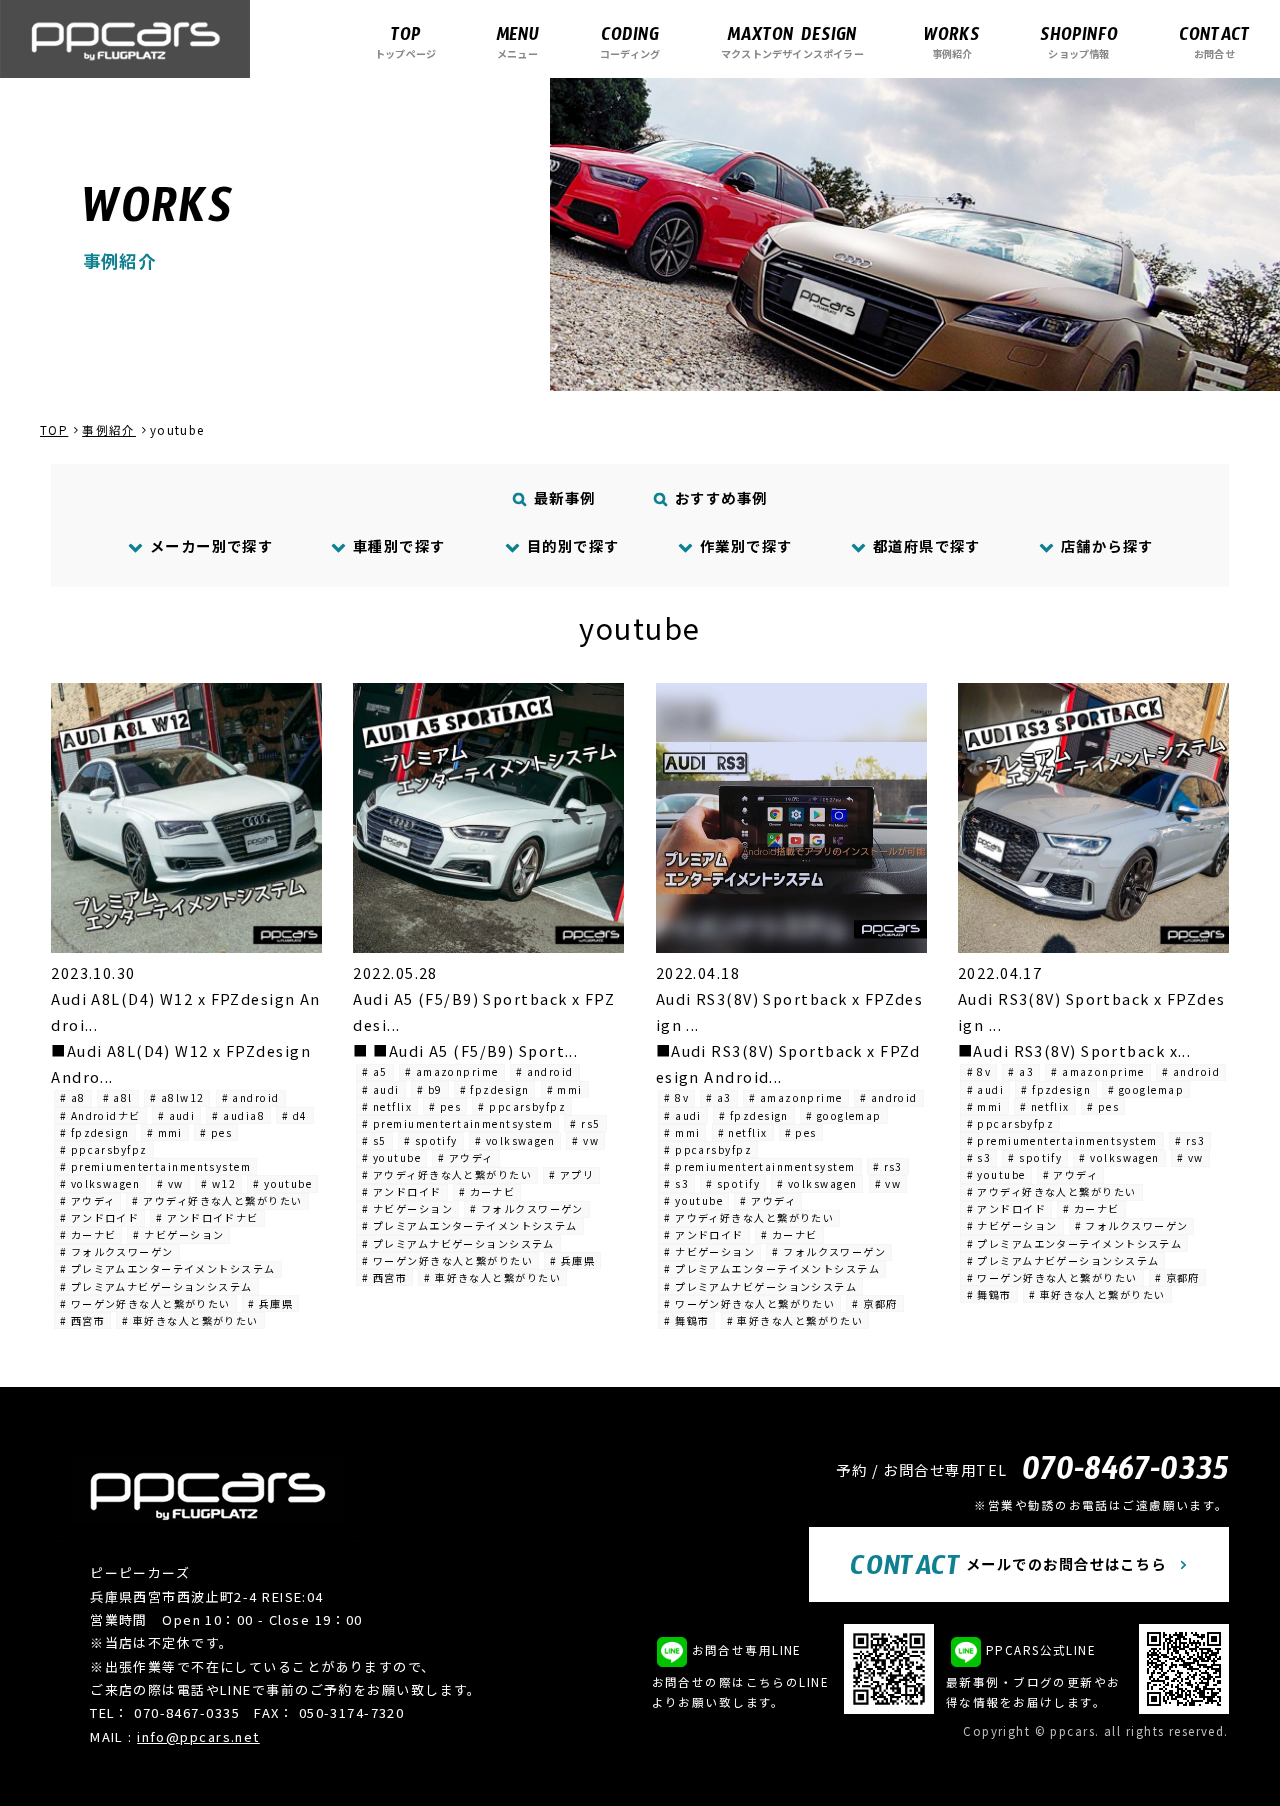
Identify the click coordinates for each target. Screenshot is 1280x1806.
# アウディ (88, 1200)
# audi (177, 1115)
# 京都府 (874, 1303)
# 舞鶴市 (686, 1320)
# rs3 (888, 1166)
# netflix (387, 1106)
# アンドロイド (100, 1217)
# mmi (165, 1132)
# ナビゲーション (178, 1234)
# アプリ (571, 1174)
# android (251, 1097)
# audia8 (238, 1115)
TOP (54, 430)
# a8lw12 (177, 1097)
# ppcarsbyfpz (104, 1149)
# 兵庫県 (270, 1303)
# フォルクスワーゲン (117, 1251)
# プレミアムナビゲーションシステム (156, 1286)
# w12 (218, 1183)
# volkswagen (100, 1183)
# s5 (374, 1140)
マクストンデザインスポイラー (792, 41)
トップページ (405, 41)
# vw (170, 1183)
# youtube (282, 1183)
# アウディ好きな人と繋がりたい (217, 1200)
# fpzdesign (95, 1132)
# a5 (375, 1071)
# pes (216, 1132)
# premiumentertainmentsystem (155, 1166)
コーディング (630, 41)
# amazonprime (452, 1071)
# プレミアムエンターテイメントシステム (168, 1268)
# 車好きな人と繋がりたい (190, 1320)
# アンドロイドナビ (207, 1217)
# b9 (430, 1089)
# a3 (719, 1097)
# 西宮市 (82, 1320)
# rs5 (585, 1123)
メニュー (517, 41)
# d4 (295, 1115)
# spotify (431, 1140)
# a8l (118, 1097)
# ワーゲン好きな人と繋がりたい (145, 1303)
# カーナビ (88, 1234)
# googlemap (844, 1115)
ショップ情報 (1079, 41)
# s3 (676, 1183)
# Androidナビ (100, 1115)
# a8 (73, 1097)
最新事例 (563, 497)
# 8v (676, 1097)
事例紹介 (952, 41)
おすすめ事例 (719, 497)
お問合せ (1214, 41)
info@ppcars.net (198, 1736)
